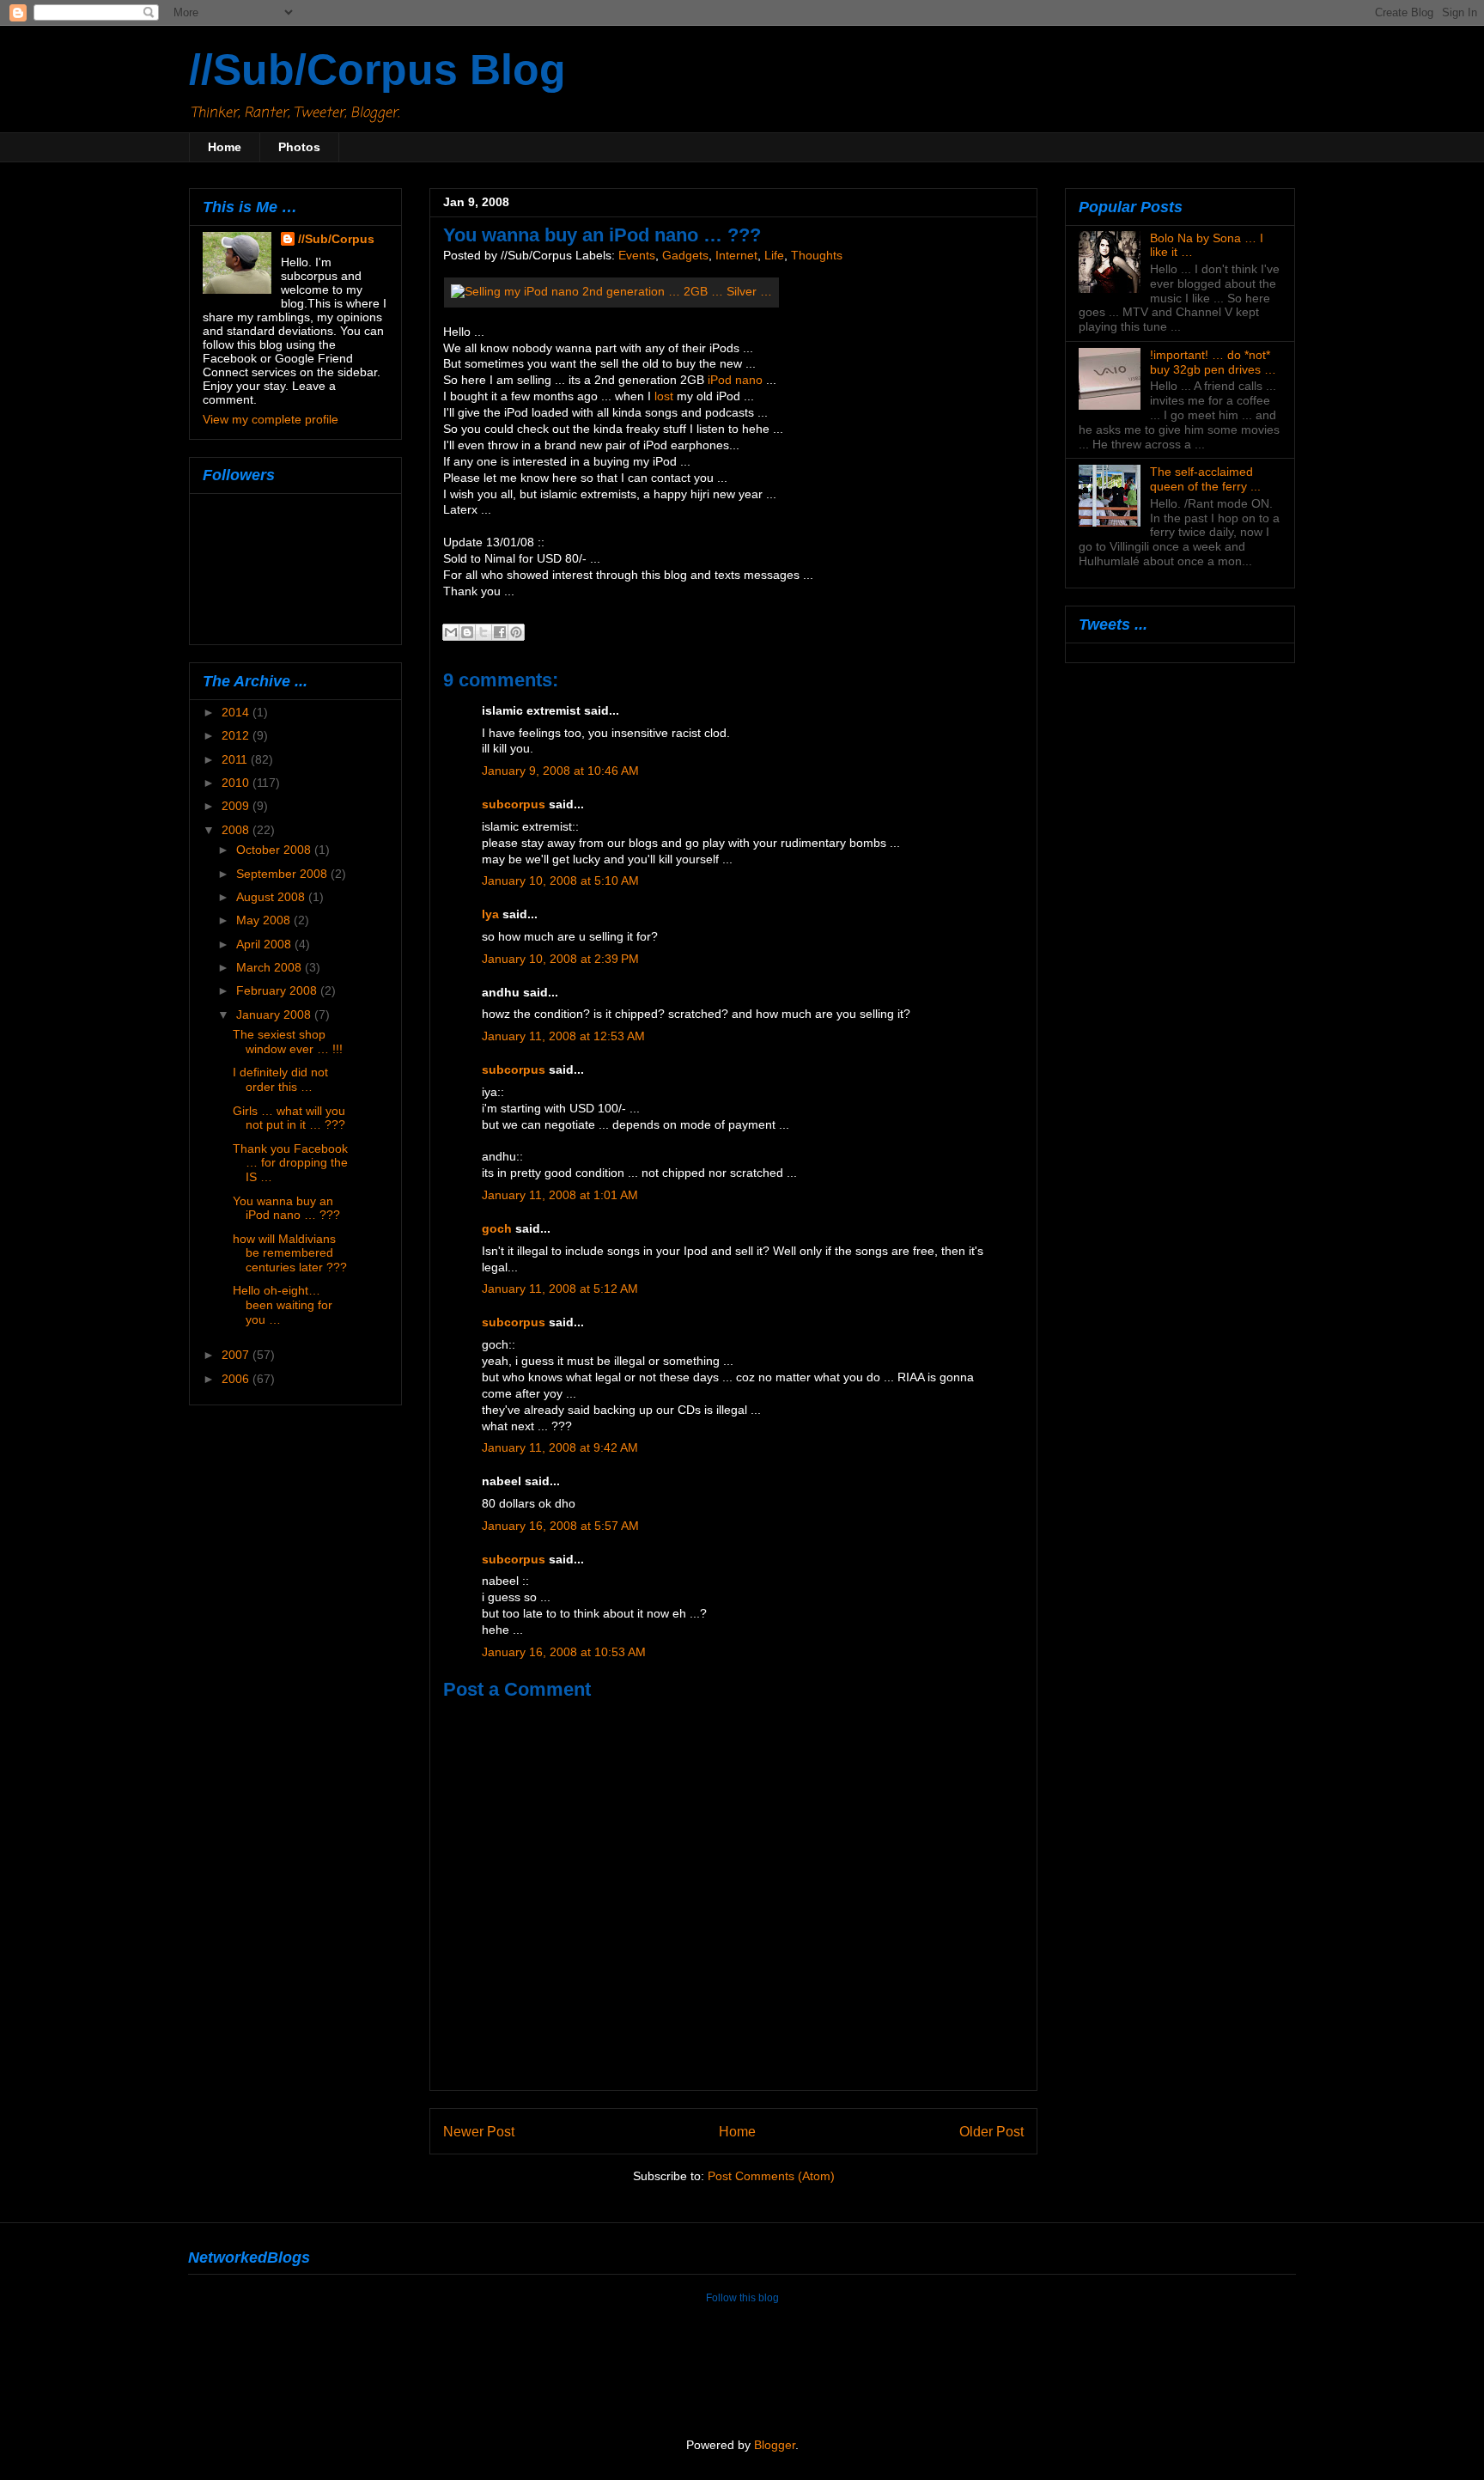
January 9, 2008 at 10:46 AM (560, 771)
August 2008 (272, 897)
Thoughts (817, 256)
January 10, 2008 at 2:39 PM (560, 959)
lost (664, 396)
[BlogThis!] (467, 632)
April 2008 (265, 944)
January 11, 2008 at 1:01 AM (560, 1195)
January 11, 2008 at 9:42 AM (560, 1448)
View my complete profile (271, 419)
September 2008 (283, 874)
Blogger (775, 2445)
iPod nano (735, 380)
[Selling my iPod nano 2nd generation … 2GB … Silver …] (611, 292)
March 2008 (271, 967)
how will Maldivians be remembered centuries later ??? (290, 1253)
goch (497, 1229)
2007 (237, 1355)
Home (225, 147)
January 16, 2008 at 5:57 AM (560, 1526)
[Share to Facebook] (500, 632)
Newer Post (479, 2131)
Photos (299, 147)
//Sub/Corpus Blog (377, 70)
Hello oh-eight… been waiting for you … (283, 1305)
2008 (237, 830)
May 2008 (265, 920)
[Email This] (451, 632)
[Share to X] (484, 632)
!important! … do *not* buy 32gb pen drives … (1213, 362)
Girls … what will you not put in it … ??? (289, 1118)
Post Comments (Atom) (771, 2176)
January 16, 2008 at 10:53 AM (564, 1652)
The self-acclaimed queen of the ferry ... (1205, 479)
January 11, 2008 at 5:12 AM (560, 1289)
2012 (237, 735)
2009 (237, 806)
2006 (237, 1379)
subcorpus (514, 804)
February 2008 (278, 990)
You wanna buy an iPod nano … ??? (286, 1208)
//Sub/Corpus (336, 239)
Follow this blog (742, 2298)
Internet (736, 256)
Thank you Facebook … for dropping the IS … (290, 1163)
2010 (237, 783)
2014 (237, 712)
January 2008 (275, 1015)
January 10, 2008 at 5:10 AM (560, 881)
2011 (236, 759)
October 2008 (275, 850)
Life (774, 256)
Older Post (991, 2131)
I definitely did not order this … (280, 1079)
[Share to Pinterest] (516, 632)
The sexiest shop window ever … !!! (288, 1042)
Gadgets (685, 256)
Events (637, 256)
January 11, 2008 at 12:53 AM (563, 1036)
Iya (490, 914)
